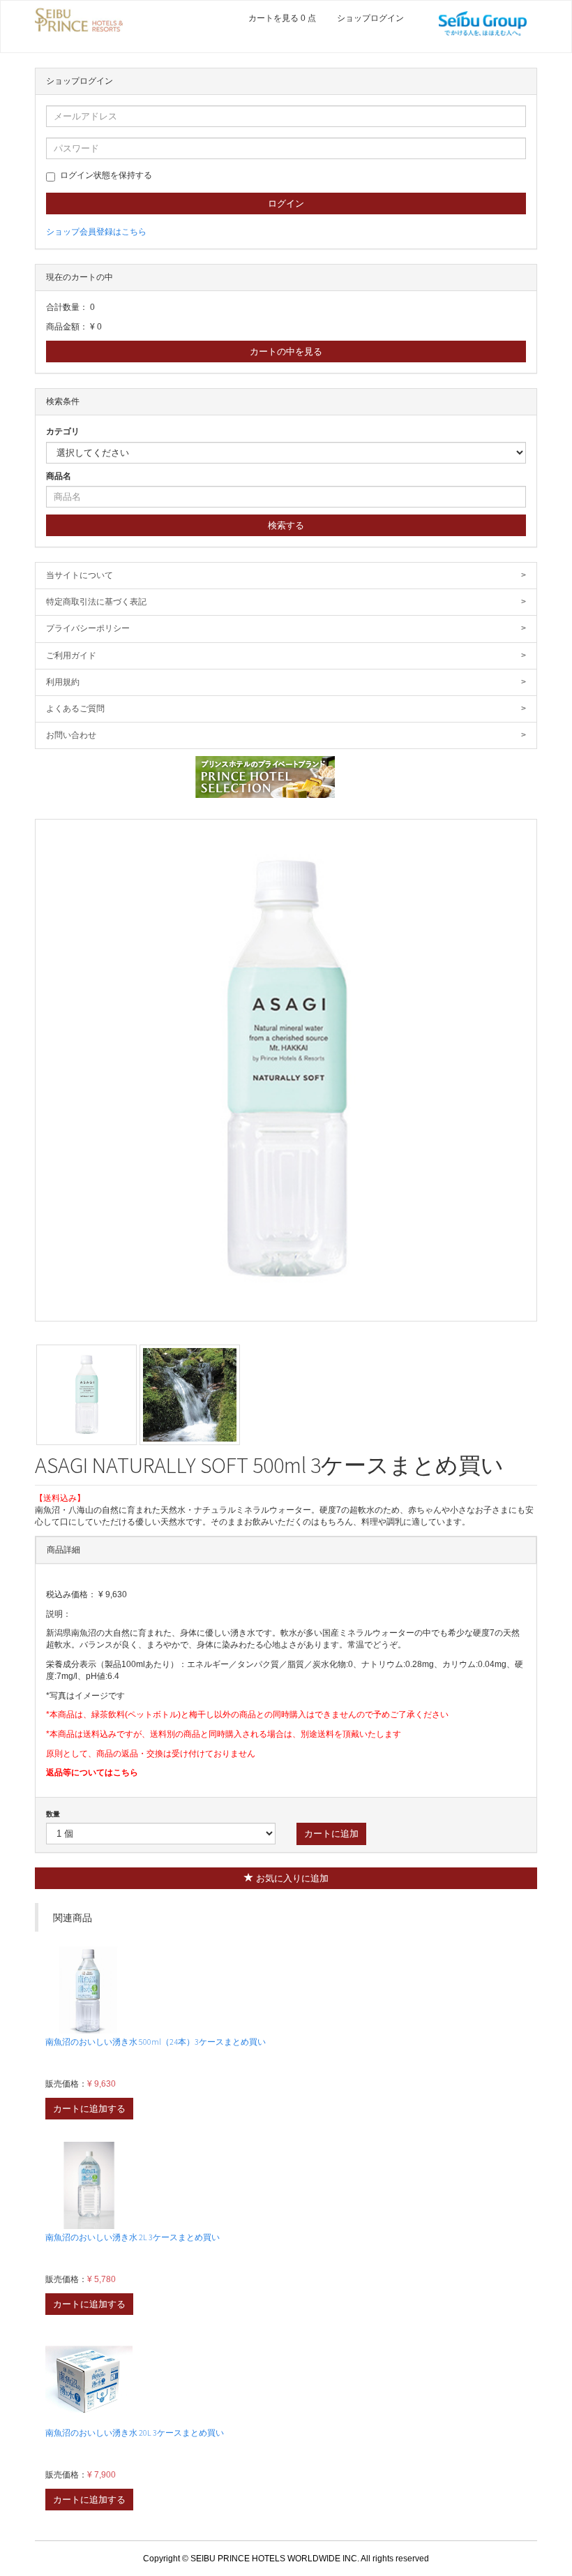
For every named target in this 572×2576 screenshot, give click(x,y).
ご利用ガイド (286, 656)
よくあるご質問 (286, 709)
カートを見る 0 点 (282, 18)
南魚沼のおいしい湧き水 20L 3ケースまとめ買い (135, 2433)
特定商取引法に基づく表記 (286, 602)
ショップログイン (370, 18)
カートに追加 (331, 1834)
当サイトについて (286, 575)
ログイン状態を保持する (106, 175)
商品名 (59, 476)
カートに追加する (89, 2109)
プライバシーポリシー (286, 628)
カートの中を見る (286, 351)
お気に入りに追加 (291, 1878)
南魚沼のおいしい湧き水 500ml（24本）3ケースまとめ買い (156, 2042)
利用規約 (286, 682)
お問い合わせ (286, 735)
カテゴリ (63, 431)
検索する (286, 525)
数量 (53, 1814)
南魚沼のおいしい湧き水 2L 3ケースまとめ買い (133, 2237)
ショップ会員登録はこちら (96, 232)
